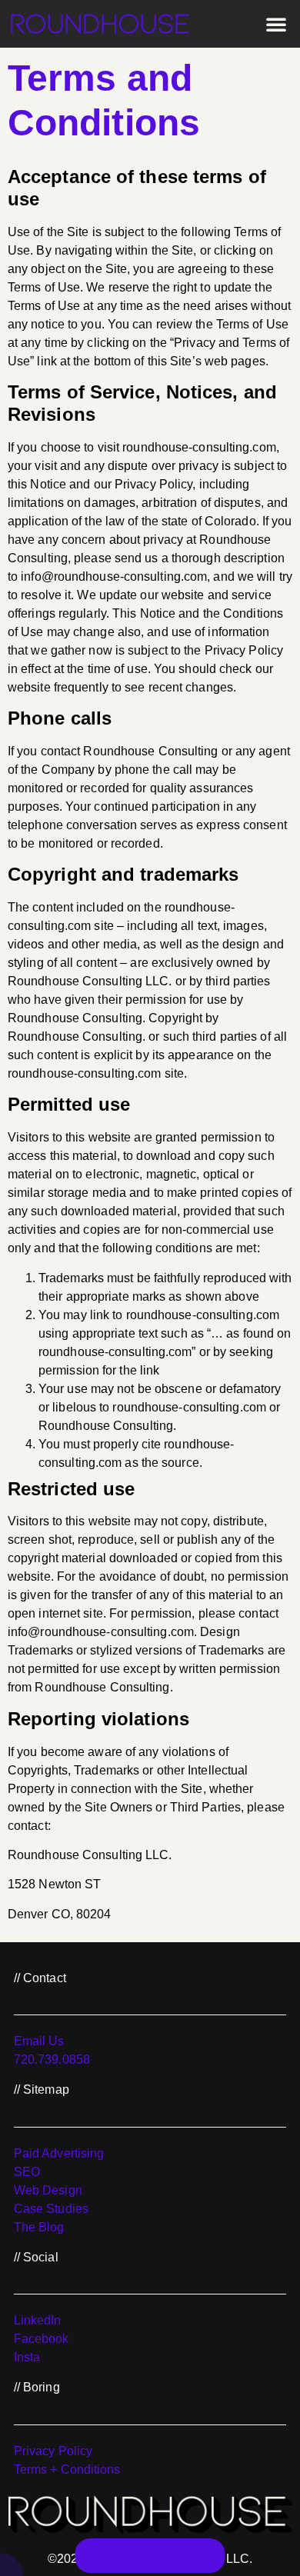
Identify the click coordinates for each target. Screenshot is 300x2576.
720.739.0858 (52, 2059)
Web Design (48, 2190)
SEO (27, 2172)
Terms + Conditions (67, 2469)
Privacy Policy (53, 2451)
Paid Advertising (59, 2153)
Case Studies (51, 2209)
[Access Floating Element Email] (183, 2556)
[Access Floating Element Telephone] (117, 2556)
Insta (27, 2357)
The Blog (39, 2227)
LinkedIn (38, 2320)
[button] (276, 24)
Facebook (42, 2339)
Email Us (39, 2041)
